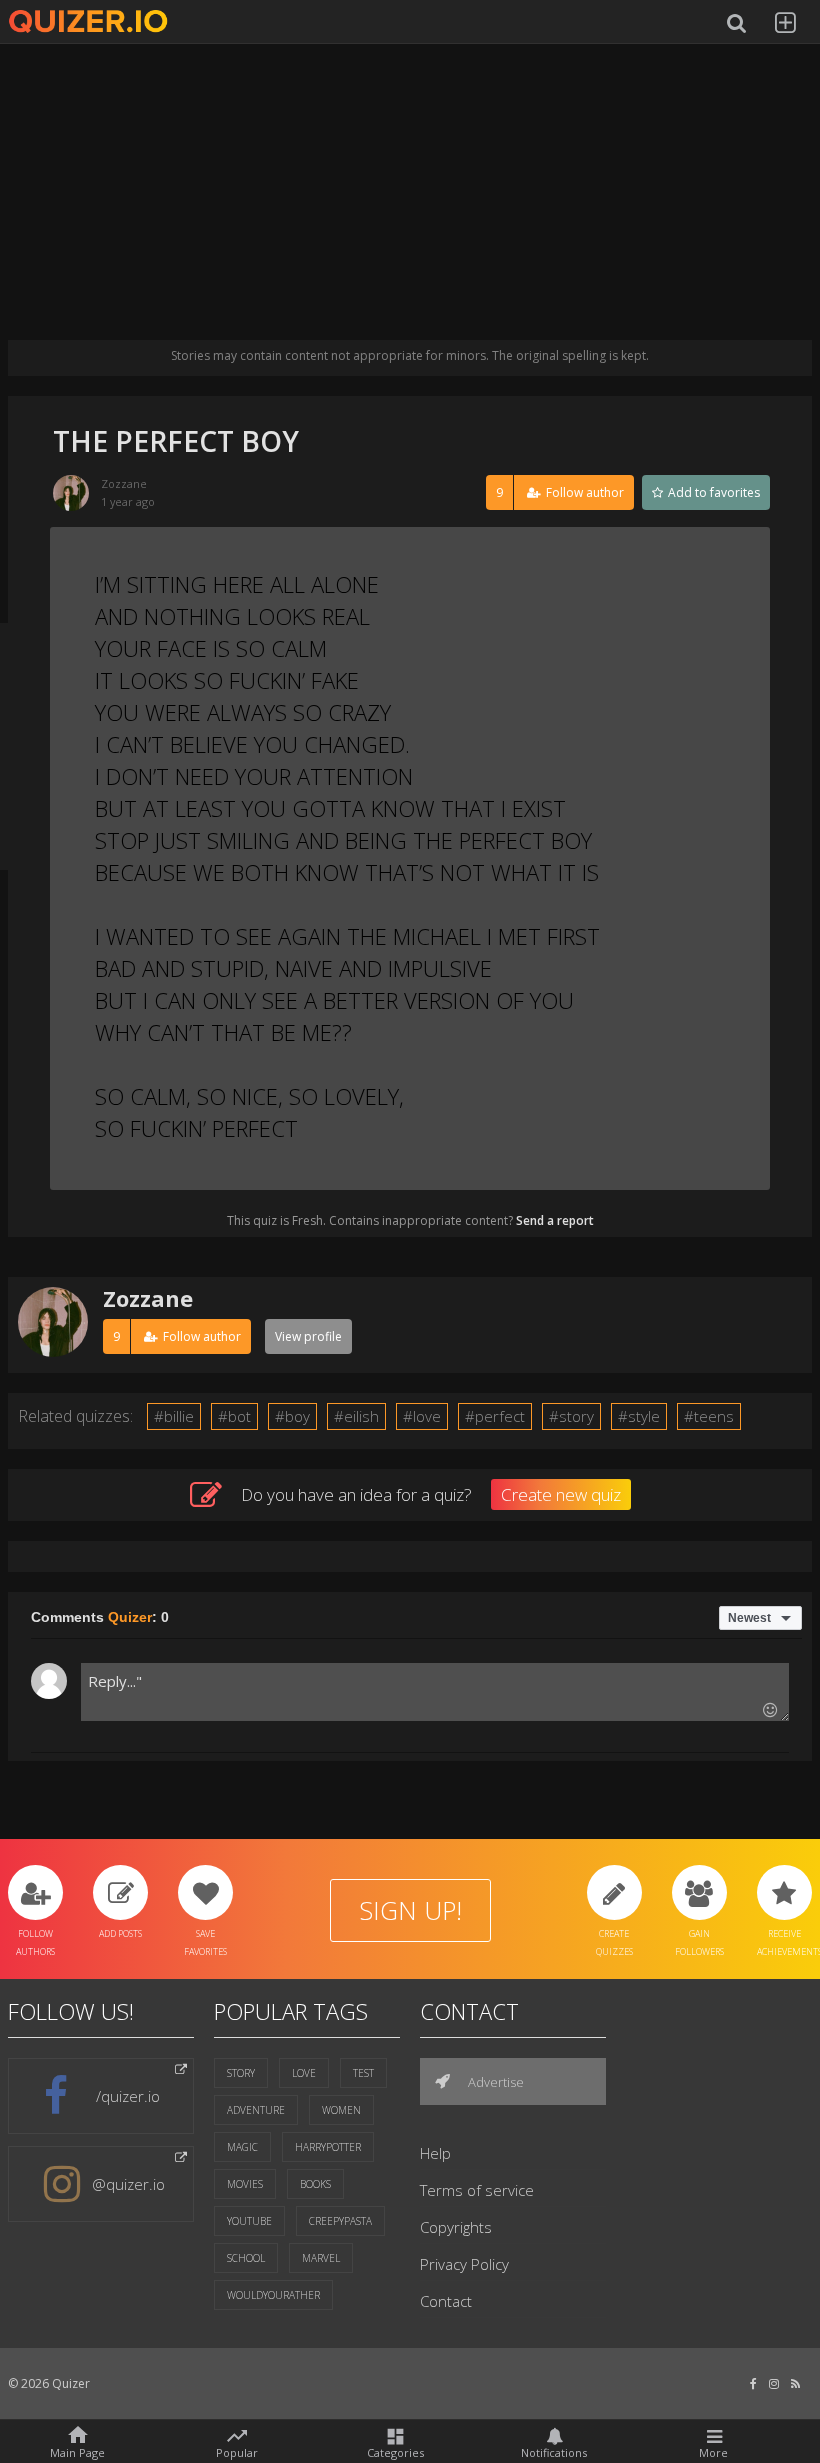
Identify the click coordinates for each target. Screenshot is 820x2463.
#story (571, 1416)
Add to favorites (712, 492)
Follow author (560, 492)
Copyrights (456, 2227)
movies (245, 2184)
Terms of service (477, 2190)
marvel (321, 2258)
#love (422, 1416)
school (246, 2258)
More (713, 2451)
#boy (292, 1416)
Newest (749, 1618)
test (363, 2073)
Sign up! (410, 1910)
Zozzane (124, 483)
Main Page (77, 2451)
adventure (256, 2110)
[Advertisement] (410, 200)
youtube (249, 2221)
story (241, 2073)
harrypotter (328, 2147)
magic (242, 2147)
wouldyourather (273, 2295)
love (304, 2073)
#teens (709, 1416)
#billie (174, 1416)
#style (639, 1416)
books (315, 2184)
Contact (446, 2301)
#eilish (356, 1416)
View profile (308, 1336)
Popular (237, 2451)
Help (435, 2153)
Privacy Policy (464, 2264)
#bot (234, 1416)
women (341, 2110)
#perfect (495, 1416)
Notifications (554, 2451)
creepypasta (340, 2221)
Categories (395, 2451)
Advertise (494, 2082)
